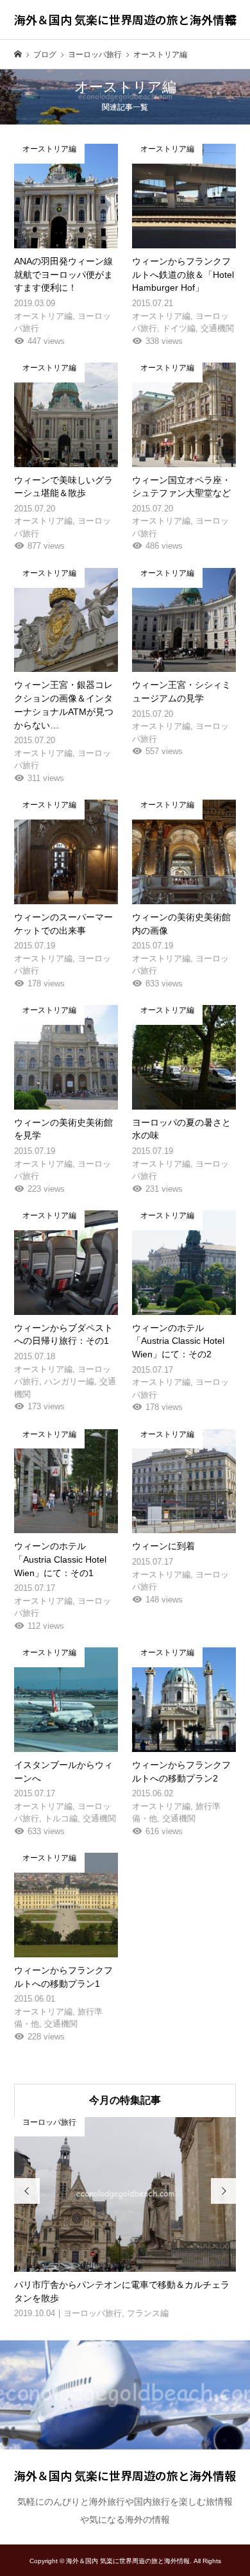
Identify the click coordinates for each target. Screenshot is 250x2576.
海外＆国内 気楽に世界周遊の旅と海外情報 (125, 19)
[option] (125, 2219)
